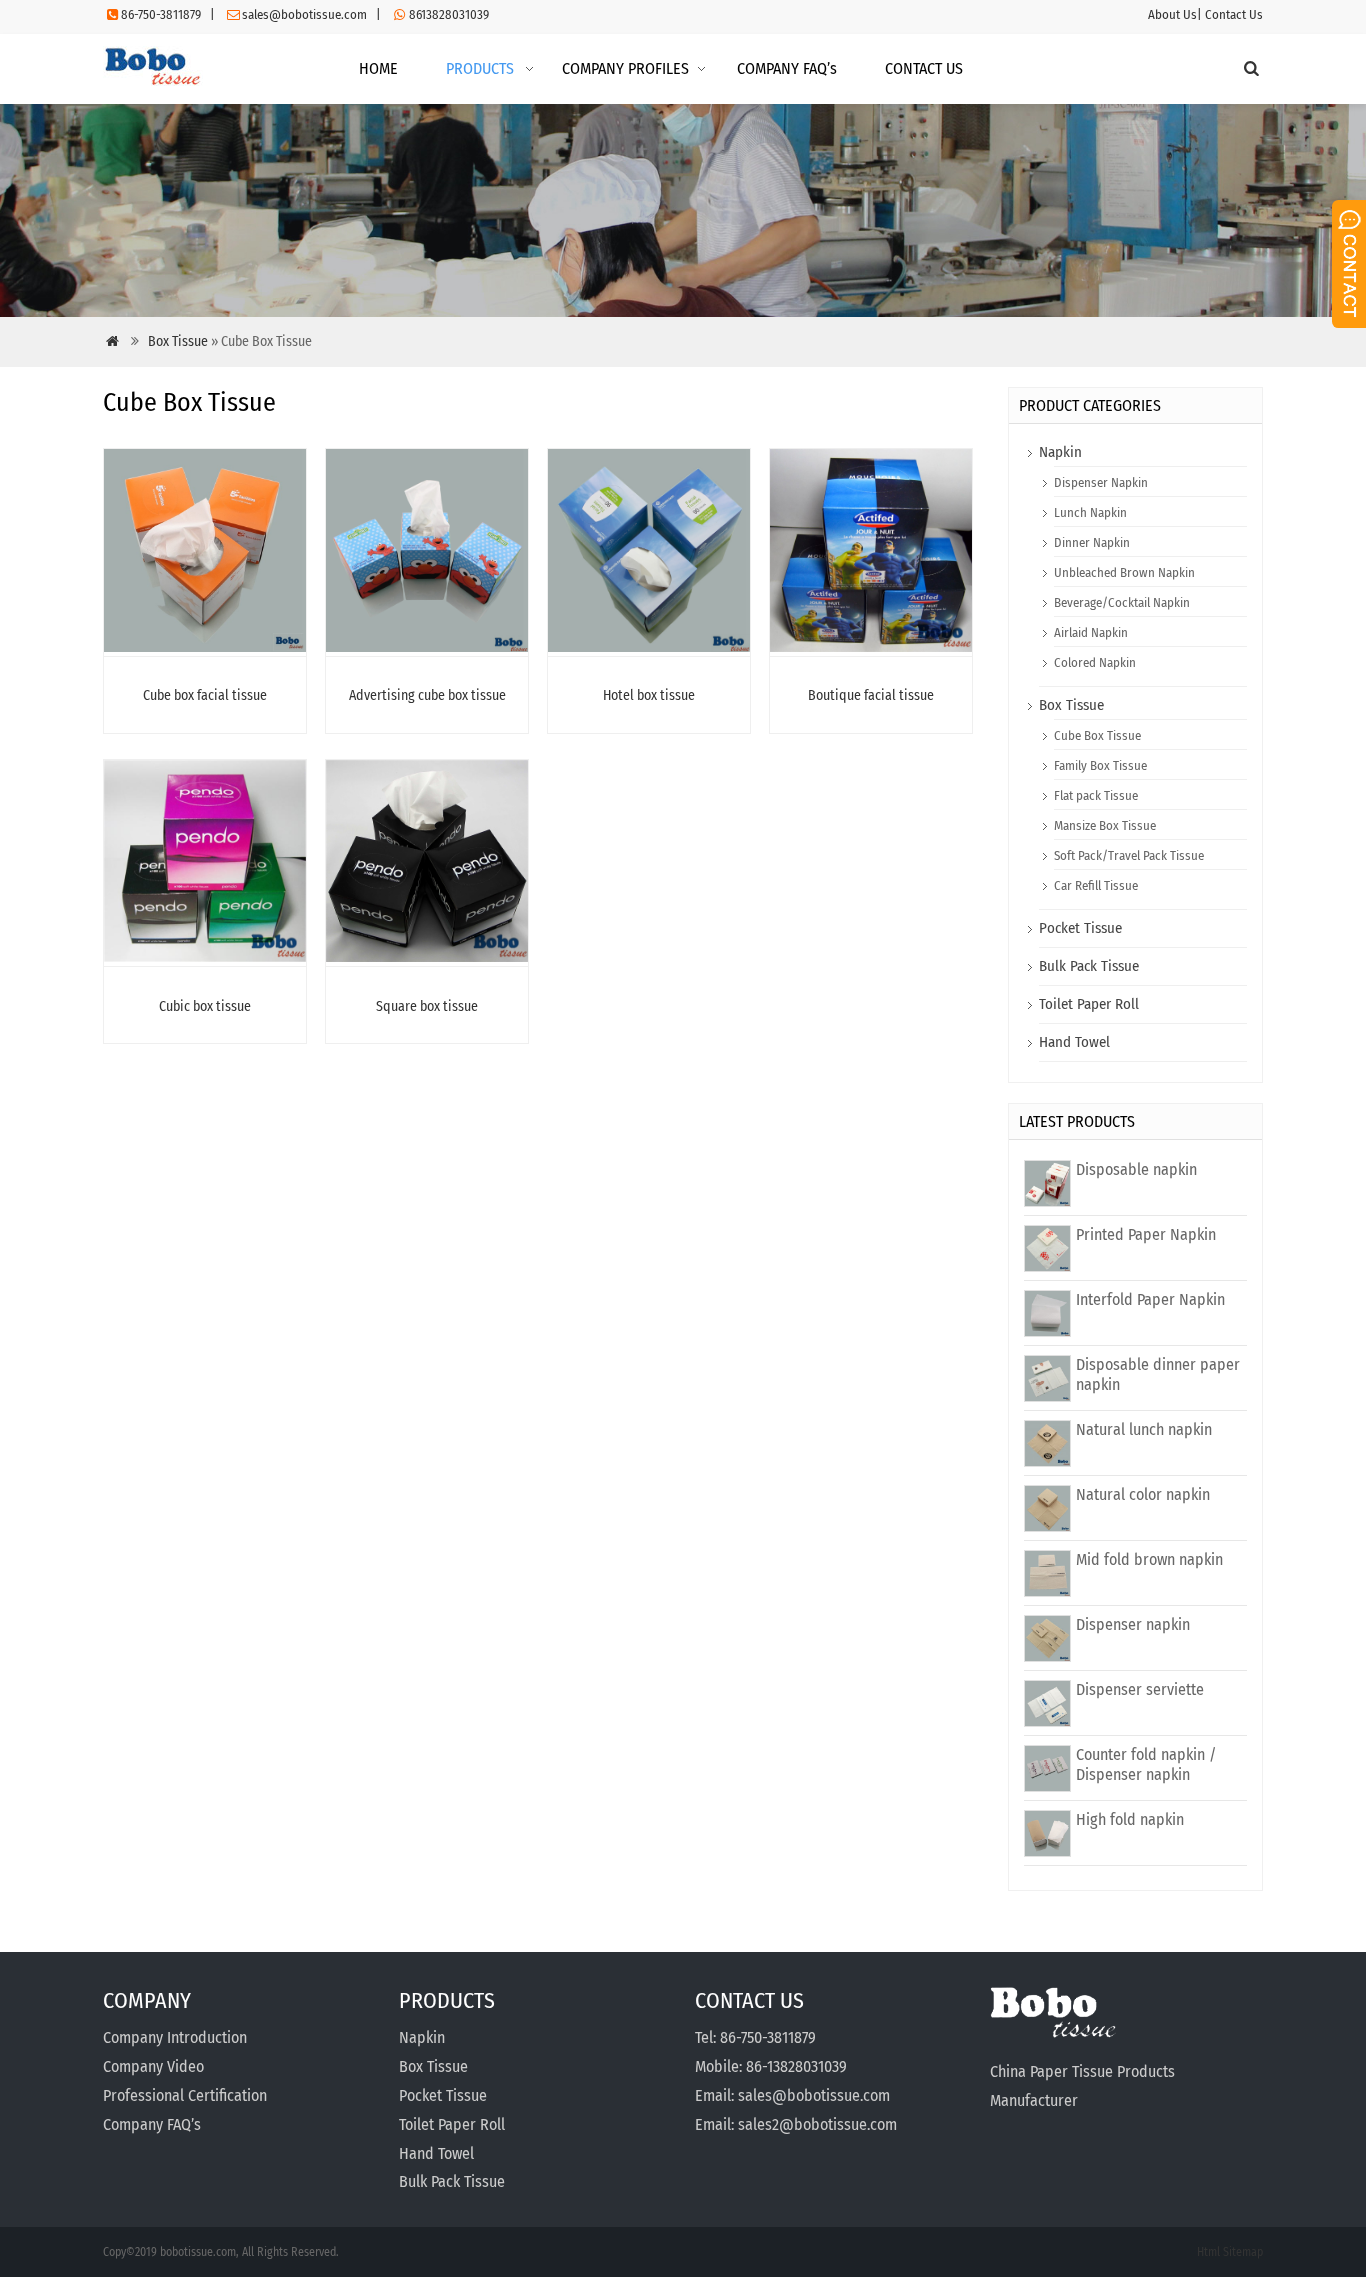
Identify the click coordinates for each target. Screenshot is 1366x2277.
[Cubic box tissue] (205, 956)
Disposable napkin (1136, 1169)
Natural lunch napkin (1144, 1429)
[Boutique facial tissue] (871, 646)
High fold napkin (1130, 1819)
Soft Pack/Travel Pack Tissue (1129, 855)
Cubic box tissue (205, 1006)
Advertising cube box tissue (427, 695)
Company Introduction (175, 2037)
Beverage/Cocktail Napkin (1122, 602)
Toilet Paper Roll (1089, 1004)
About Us (1172, 14)
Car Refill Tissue (1096, 885)
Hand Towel (1074, 1042)
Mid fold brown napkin (1149, 1559)
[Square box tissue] (427, 956)
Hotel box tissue (649, 695)
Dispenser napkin (1133, 1624)
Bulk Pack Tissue (1089, 966)
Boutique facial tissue (871, 695)
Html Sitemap (1230, 2252)
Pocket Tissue (1080, 928)
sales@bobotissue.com (304, 14)
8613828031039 (449, 14)
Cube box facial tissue (205, 695)
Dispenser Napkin (1101, 482)
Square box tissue (427, 1006)
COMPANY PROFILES (625, 68)
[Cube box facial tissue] (205, 646)
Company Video (153, 2066)
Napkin (1060, 452)
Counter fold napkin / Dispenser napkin (1146, 1764)
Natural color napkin (1143, 1494)
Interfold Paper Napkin (1150, 1299)
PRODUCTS (480, 68)
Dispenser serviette (1140, 1689)
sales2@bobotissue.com (817, 2124)
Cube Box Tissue (1097, 735)
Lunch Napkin (1090, 512)
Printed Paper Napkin (1146, 1234)
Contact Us (1234, 14)
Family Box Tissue (1100, 765)
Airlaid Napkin (1091, 632)
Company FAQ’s (152, 2124)
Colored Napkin (1095, 662)
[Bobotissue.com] (153, 80)
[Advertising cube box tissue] (427, 646)
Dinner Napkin (1092, 542)
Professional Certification (185, 2095)
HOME (378, 68)
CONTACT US (924, 68)
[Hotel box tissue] (649, 646)
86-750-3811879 (161, 14)
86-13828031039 (796, 2066)
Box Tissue (178, 341)
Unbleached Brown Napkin (1124, 572)
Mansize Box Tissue (1105, 825)
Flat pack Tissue (1096, 795)
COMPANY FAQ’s (787, 68)
